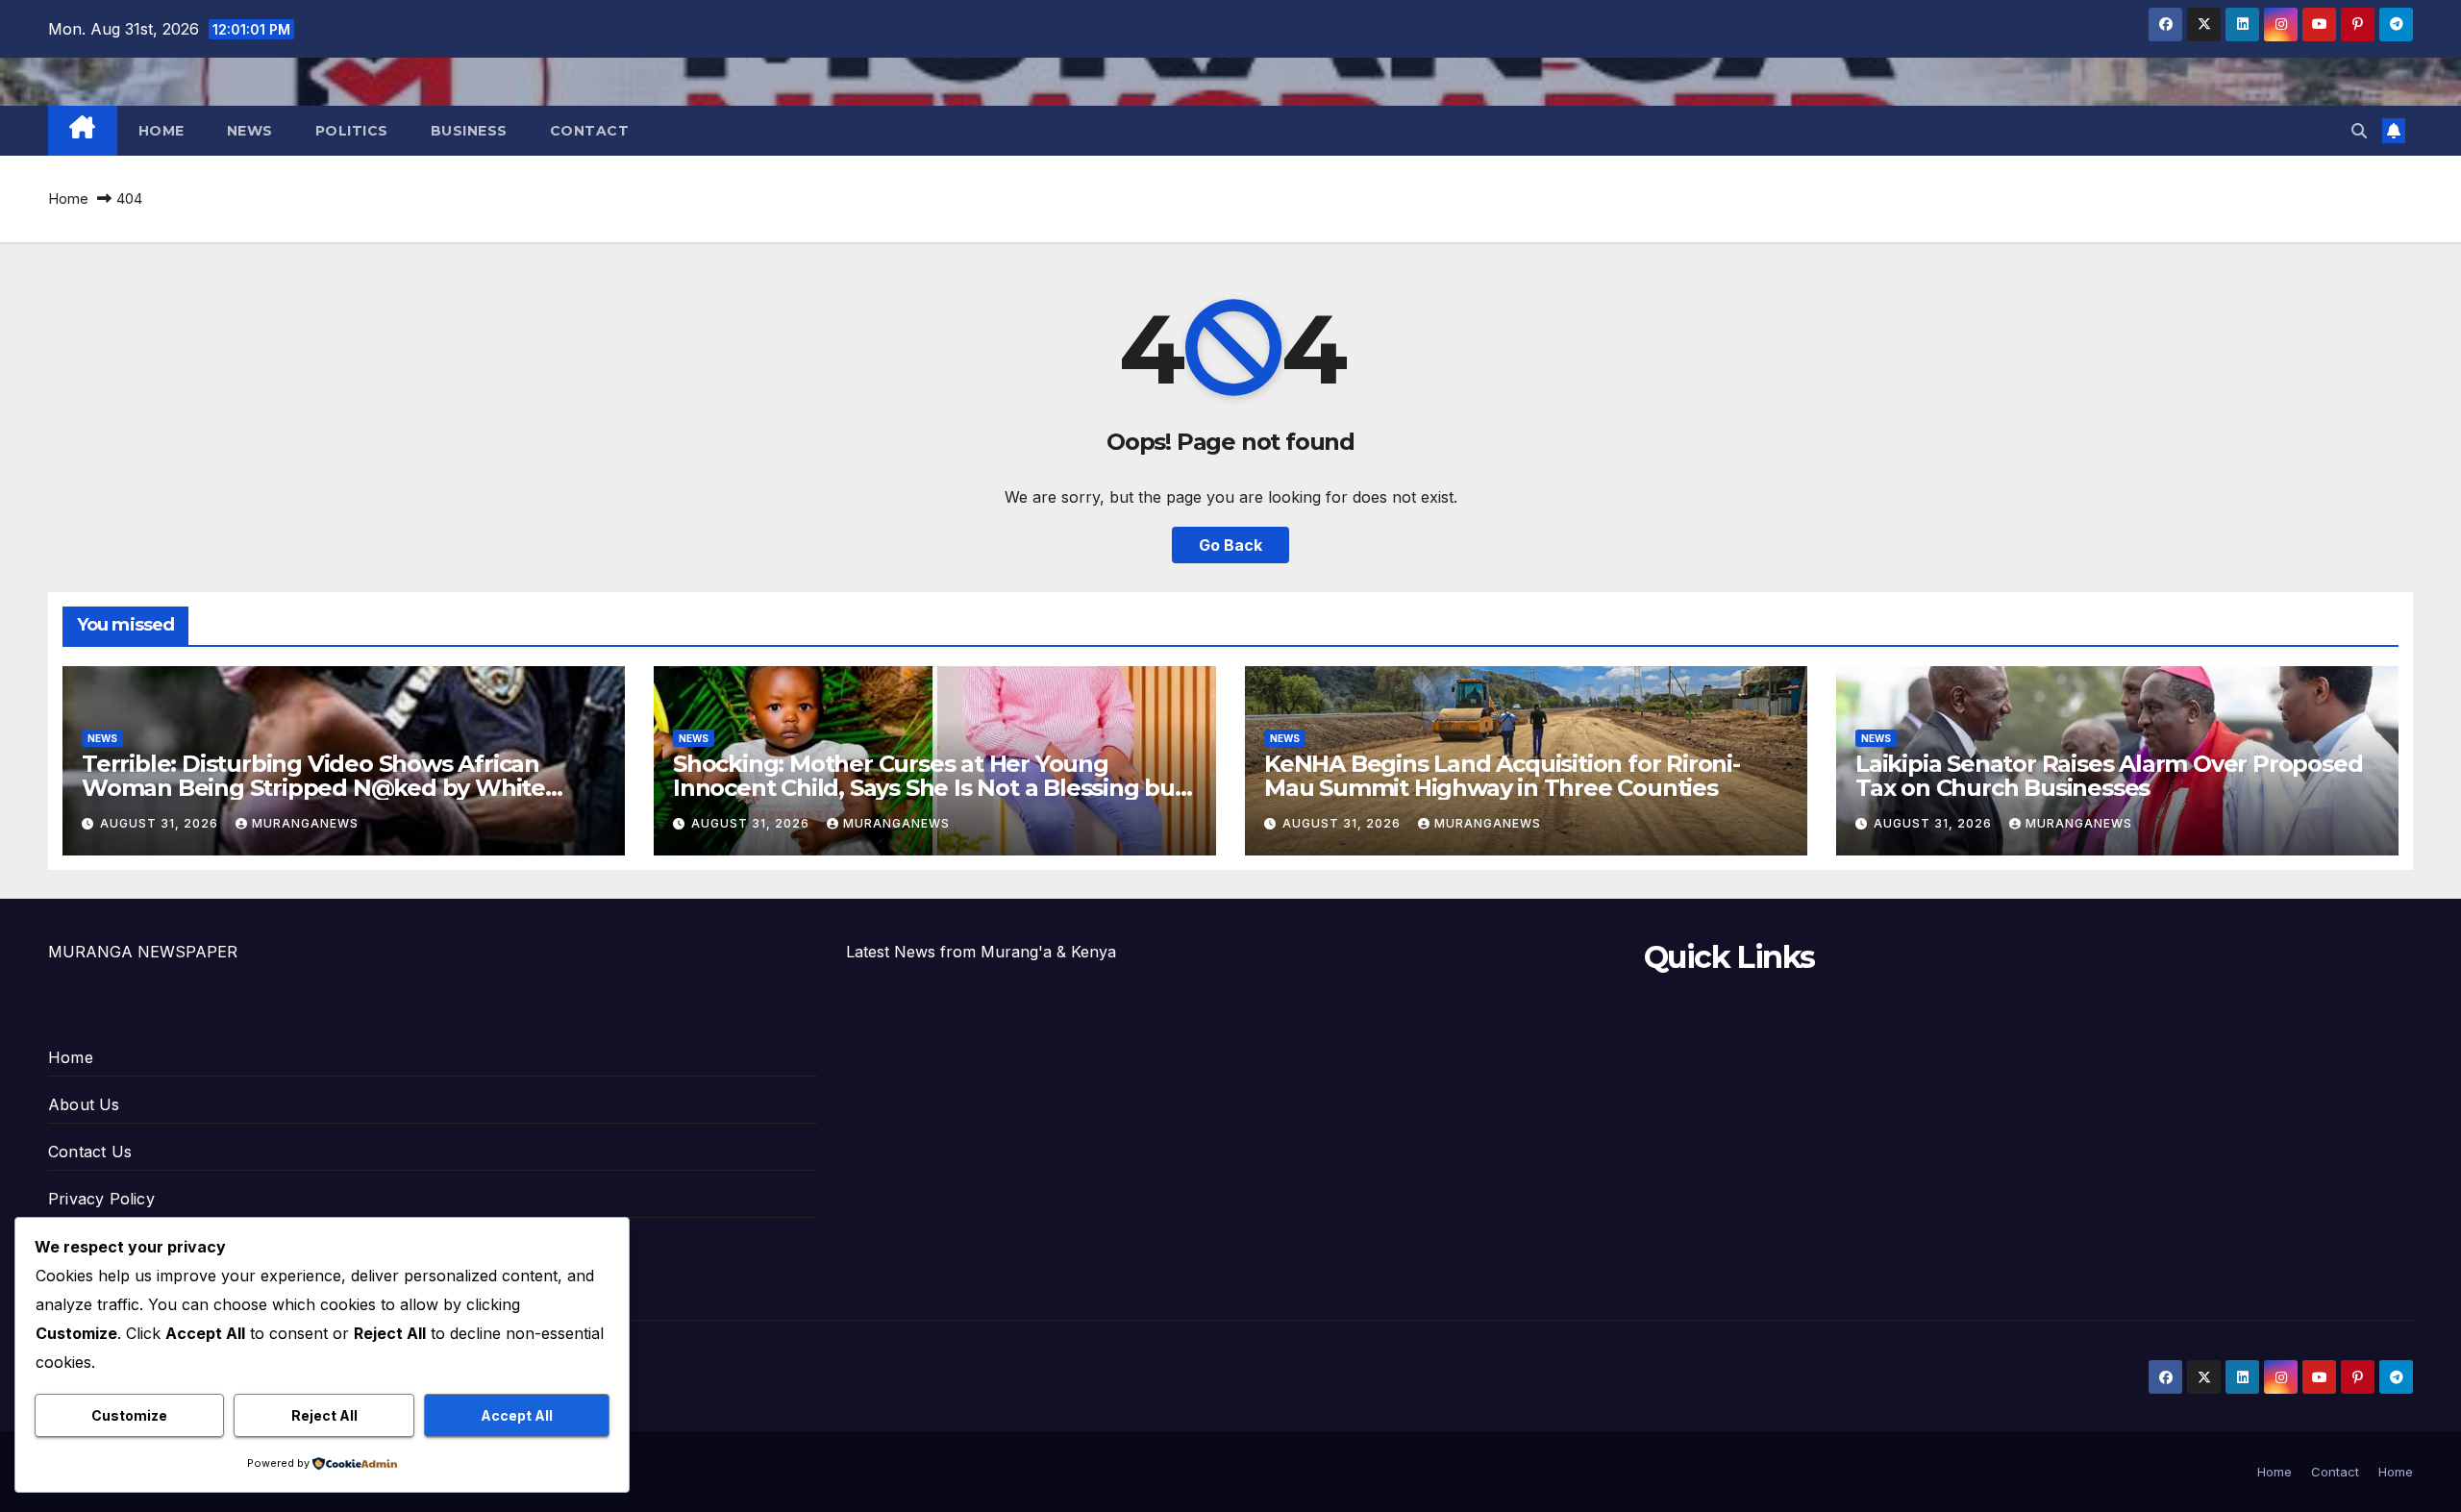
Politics (352, 131)
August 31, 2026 (161, 823)
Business (469, 131)
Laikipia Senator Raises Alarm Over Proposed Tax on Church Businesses (2109, 776)
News (250, 131)
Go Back (1230, 545)
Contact (590, 131)
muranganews (305, 823)
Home (162, 131)
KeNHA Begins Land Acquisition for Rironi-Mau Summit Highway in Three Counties (1502, 776)
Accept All (517, 1415)
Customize (129, 1415)
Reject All (324, 1415)
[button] (2359, 131)
